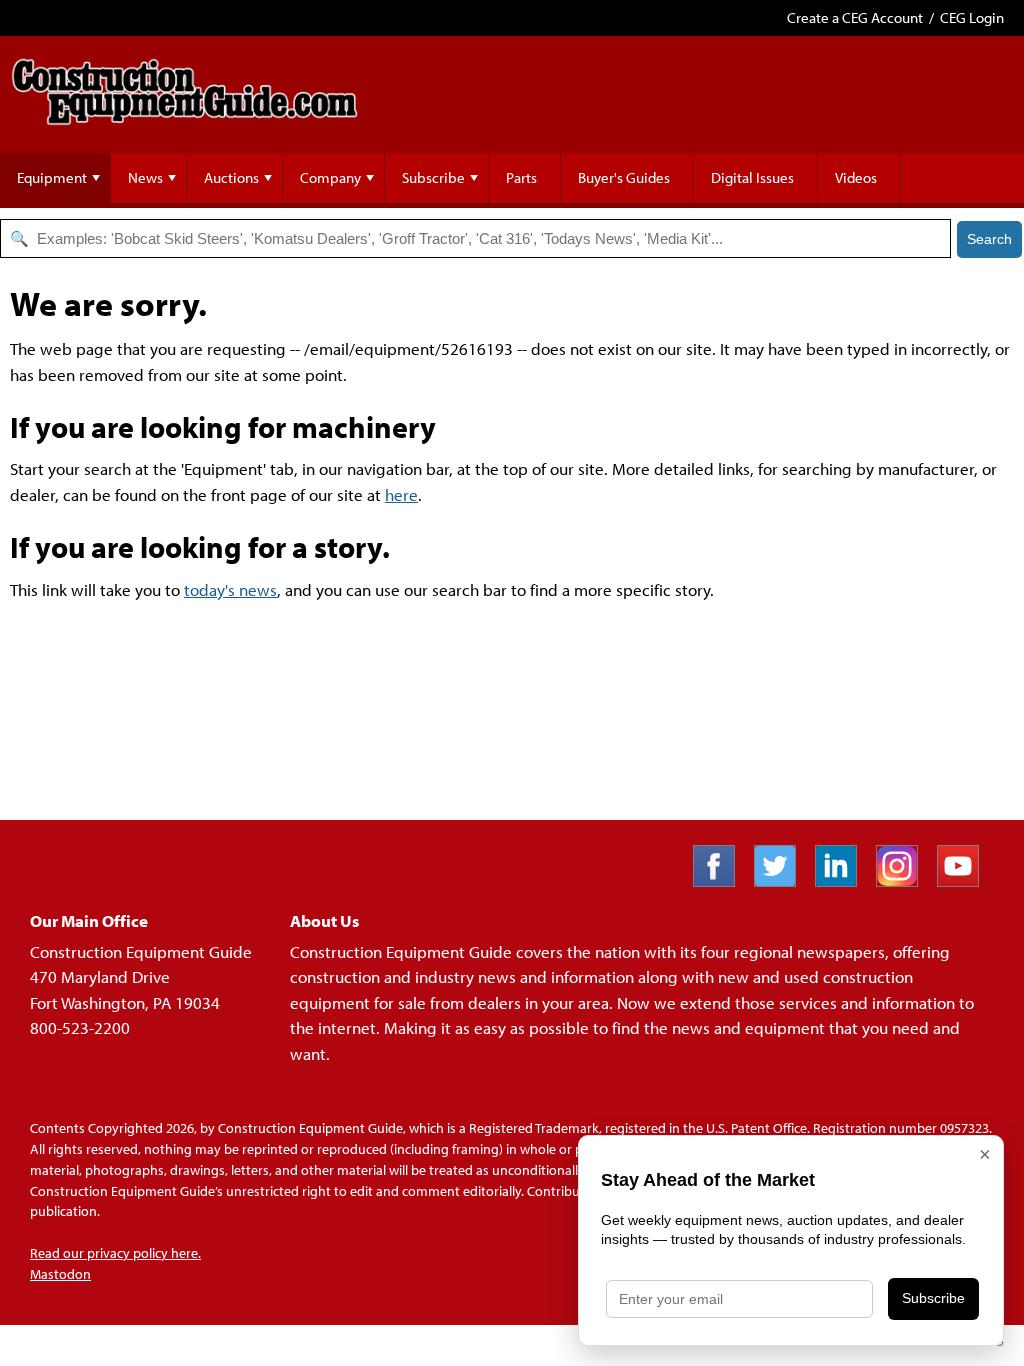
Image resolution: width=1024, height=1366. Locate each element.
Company (330, 177)
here (401, 494)
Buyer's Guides (624, 177)
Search (989, 239)
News (145, 177)
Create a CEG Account (855, 17)
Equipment (52, 177)
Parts (521, 177)
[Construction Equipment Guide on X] (782, 880)
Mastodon (60, 1274)
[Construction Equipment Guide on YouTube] (965, 880)
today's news (230, 589)
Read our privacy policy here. (115, 1253)
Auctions (231, 177)
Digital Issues (752, 177)
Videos (856, 177)
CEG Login (972, 17)
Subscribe (433, 177)
